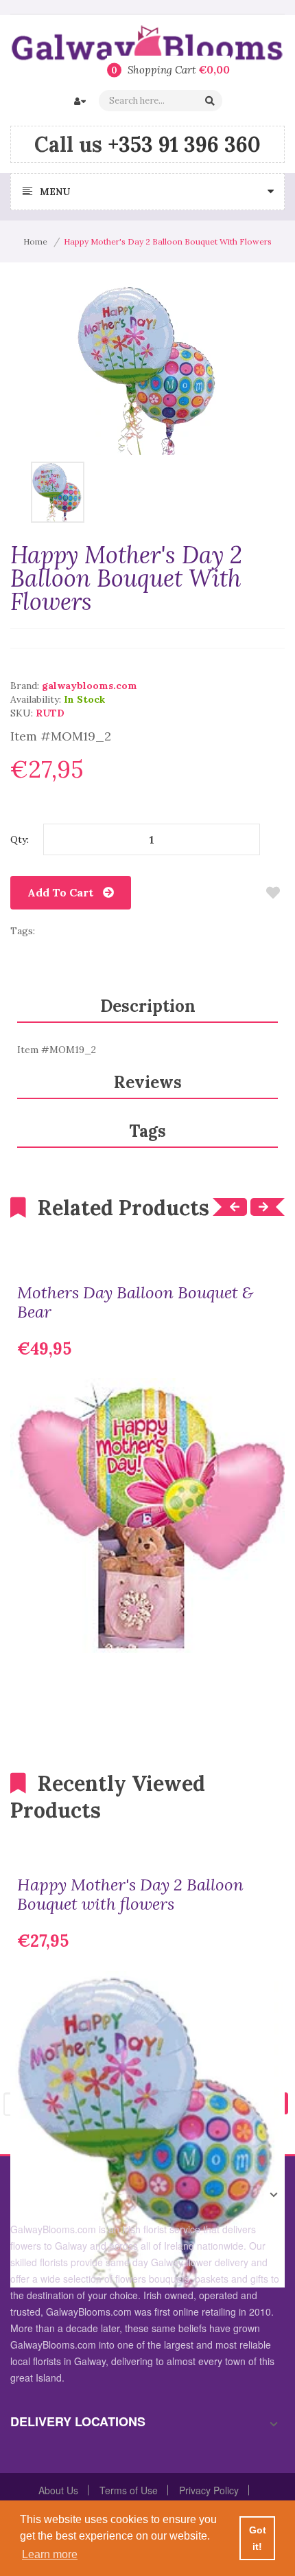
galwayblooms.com (90, 686)
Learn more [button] (50, 2554)
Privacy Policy (209, 2490)
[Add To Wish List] (273, 893)
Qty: (20, 839)
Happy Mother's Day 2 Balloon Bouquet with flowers (130, 1895)
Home (35, 241)
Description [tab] (148, 1006)
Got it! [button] (258, 2538)
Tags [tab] (147, 1131)
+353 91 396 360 (184, 144)
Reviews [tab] (148, 1082)
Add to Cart (60, 892)
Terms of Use (129, 2490)
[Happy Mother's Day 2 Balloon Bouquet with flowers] (57, 491)
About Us (58, 2490)
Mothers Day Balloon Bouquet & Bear (135, 1302)
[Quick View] (264, 1632)
